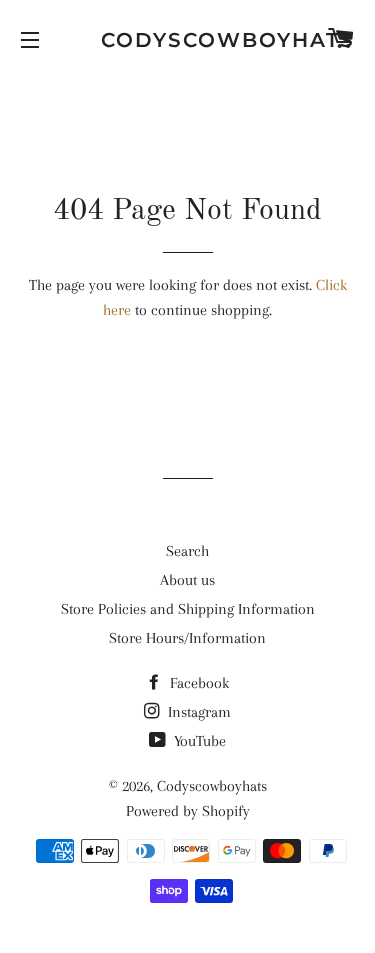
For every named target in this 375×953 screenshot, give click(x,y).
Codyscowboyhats (187, 40)
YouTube (198, 741)
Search (187, 551)
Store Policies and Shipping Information (188, 609)
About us (187, 580)
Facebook (197, 683)
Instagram (197, 712)
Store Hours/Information (187, 638)
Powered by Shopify (188, 811)
